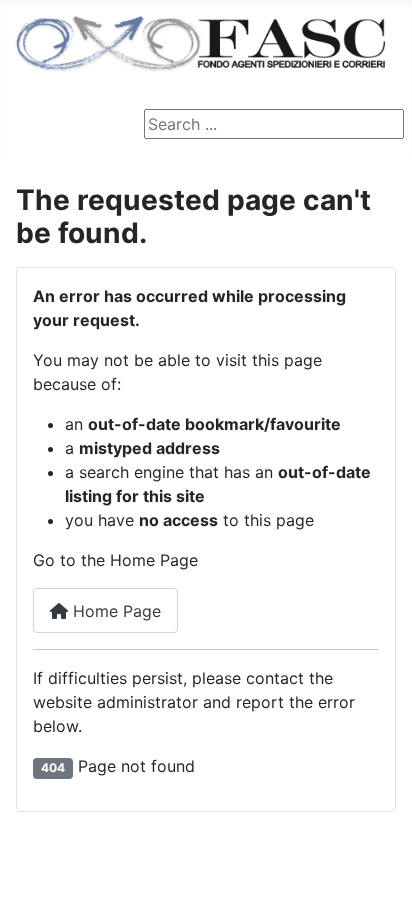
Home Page (114, 611)
